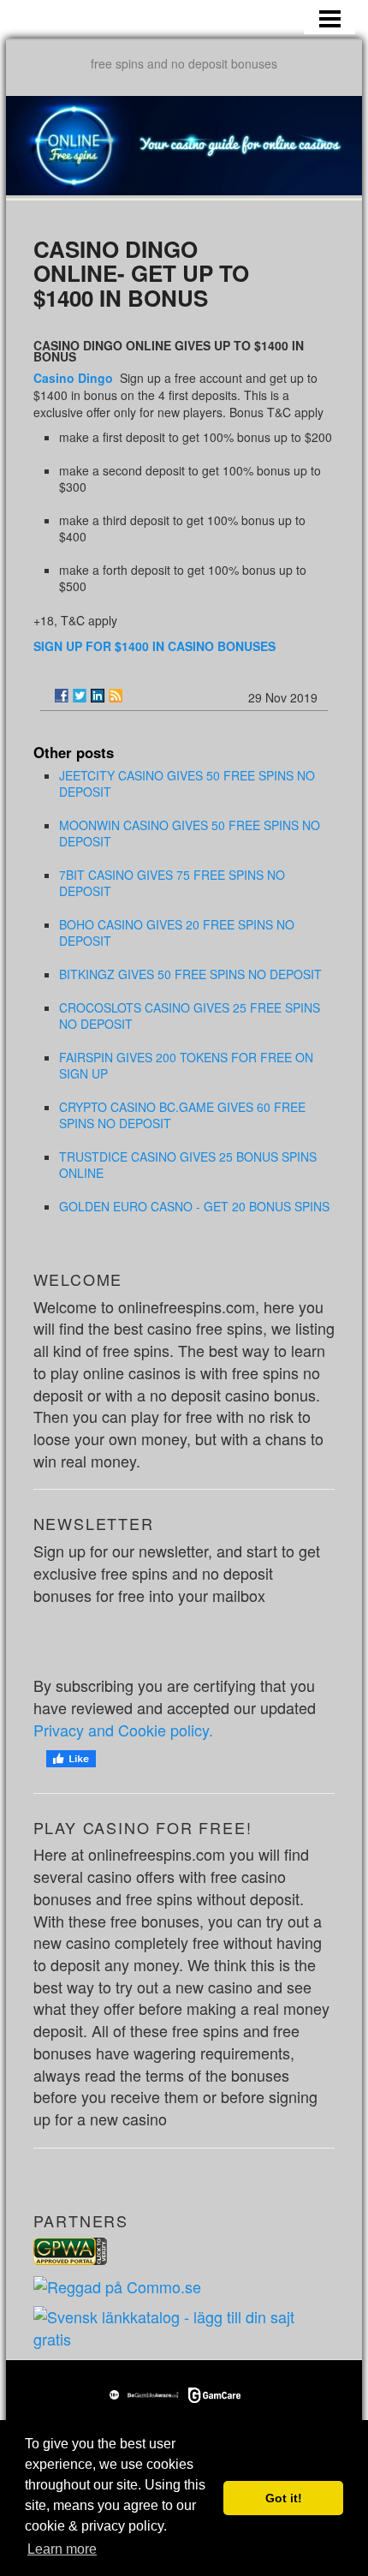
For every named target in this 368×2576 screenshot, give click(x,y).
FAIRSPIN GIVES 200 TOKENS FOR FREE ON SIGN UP (186, 1065)
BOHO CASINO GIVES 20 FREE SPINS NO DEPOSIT (177, 932)
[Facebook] (62, 696)
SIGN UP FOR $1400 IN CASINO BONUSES (154, 646)
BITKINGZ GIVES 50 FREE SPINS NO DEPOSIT (190, 974)
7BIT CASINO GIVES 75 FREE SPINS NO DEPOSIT (172, 883)
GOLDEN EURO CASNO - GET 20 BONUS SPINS (194, 1206)
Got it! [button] (284, 2498)
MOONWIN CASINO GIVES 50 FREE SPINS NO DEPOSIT (190, 833)
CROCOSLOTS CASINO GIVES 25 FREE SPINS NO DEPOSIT (190, 1016)
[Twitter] (80, 696)
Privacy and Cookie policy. (123, 1730)
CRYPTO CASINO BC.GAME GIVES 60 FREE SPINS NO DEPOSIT (182, 1115)
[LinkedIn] (98, 696)
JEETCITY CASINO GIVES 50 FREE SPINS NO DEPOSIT (187, 783)
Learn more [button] (62, 2549)
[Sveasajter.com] (184, 2326)
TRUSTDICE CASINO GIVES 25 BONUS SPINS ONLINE (188, 1165)
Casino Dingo (75, 378)
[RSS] (116, 696)
